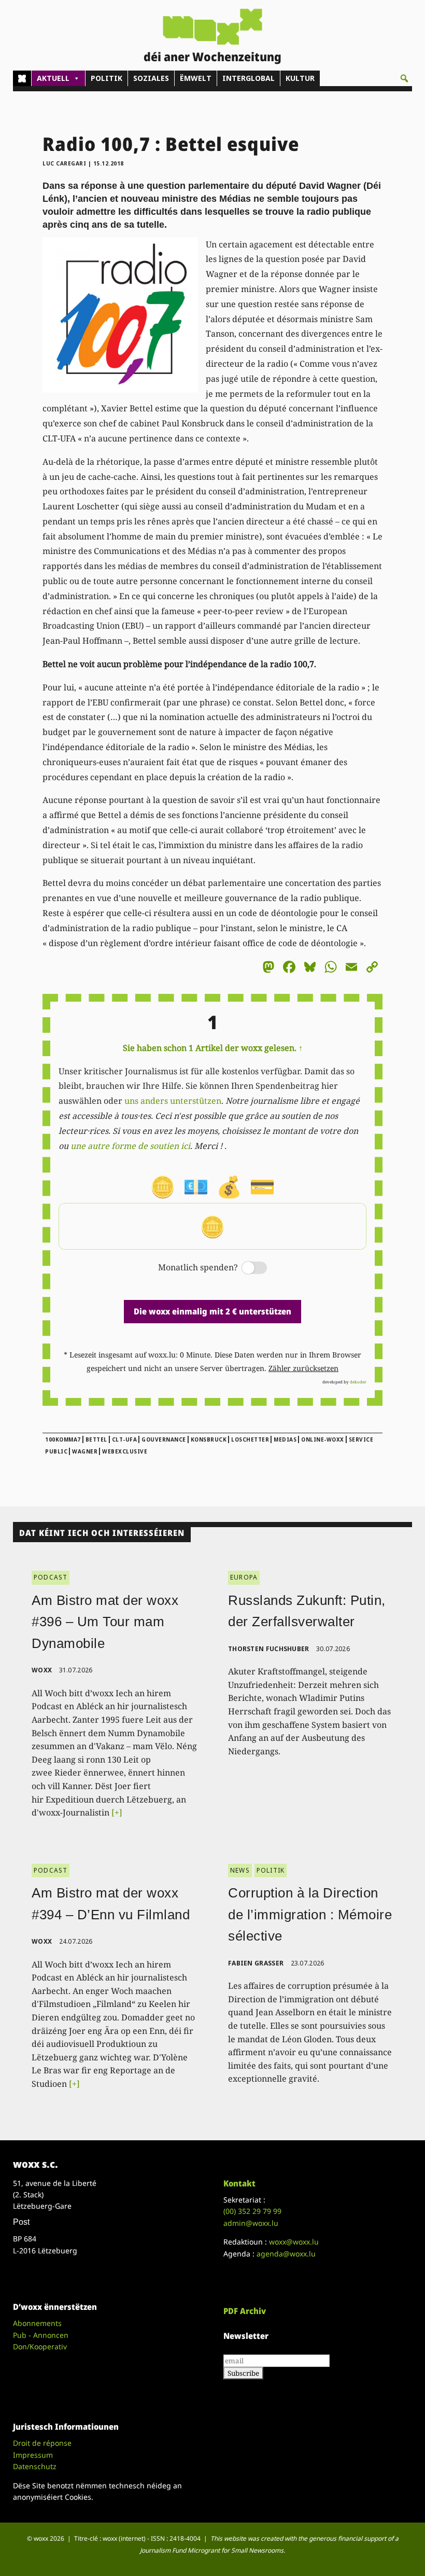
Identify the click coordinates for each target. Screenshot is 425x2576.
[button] (404, 78)
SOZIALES (151, 78)
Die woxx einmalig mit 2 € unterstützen (212, 1311)
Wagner (85, 1451)
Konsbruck (209, 1439)
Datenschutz (35, 2466)
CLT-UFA (125, 1439)
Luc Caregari (64, 163)
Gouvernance (164, 1439)
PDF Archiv (245, 2311)
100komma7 (63, 1439)
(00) (252, 2211)
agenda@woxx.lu (286, 2254)
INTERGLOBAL (249, 78)
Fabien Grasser (256, 1963)
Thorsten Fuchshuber (269, 1649)
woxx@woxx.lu (294, 2242)
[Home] (22, 78)
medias (285, 1439)
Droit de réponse (42, 2443)
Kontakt (239, 2183)
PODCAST (51, 1577)
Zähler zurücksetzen (303, 1368)
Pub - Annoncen (41, 2335)
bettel (96, 1439)
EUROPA (244, 1577)
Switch (246, 1269)
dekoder (358, 1382)
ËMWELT (196, 78)
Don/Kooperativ (40, 2346)
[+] (117, 1812)
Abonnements (37, 2323)
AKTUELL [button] (53, 78)
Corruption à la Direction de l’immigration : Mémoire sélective (310, 1914)
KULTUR (300, 78)
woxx (43, 1670)
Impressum (33, 2455)
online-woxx (323, 1439)
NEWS (240, 1870)
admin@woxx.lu (251, 2223)
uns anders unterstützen (173, 1101)
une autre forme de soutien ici (130, 1146)
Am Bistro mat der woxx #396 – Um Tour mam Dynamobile (105, 1622)
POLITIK (107, 78)
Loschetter (250, 1439)
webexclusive (125, 1451)
